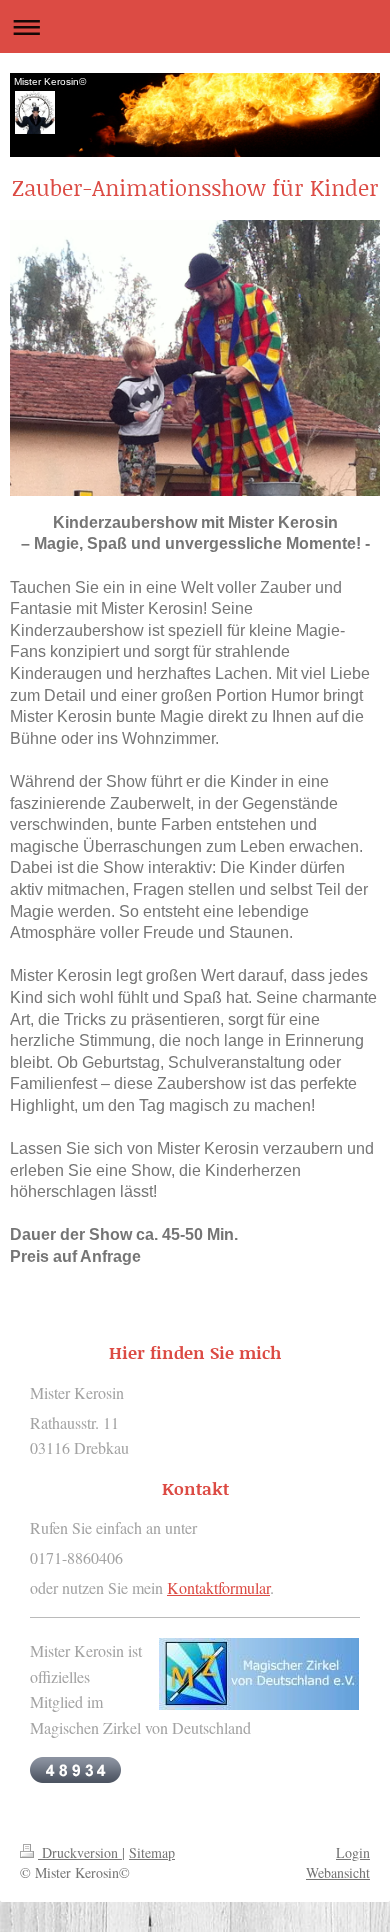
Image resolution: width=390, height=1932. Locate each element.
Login (353, 1852)
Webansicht (338, 1872)
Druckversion (80, 1852)
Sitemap (152, 1852)
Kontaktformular (218, 1587)
